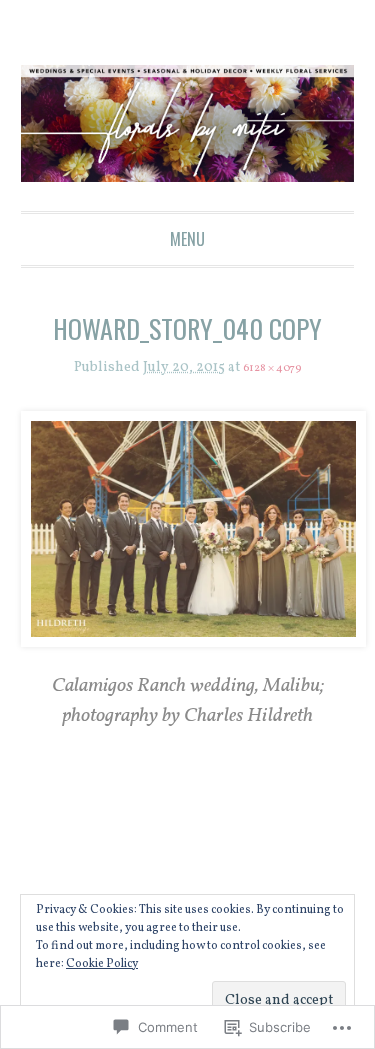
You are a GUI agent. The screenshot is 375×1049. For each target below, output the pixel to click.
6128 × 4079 (272, 368)
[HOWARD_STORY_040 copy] (188, 530)
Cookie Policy (102, 964)
